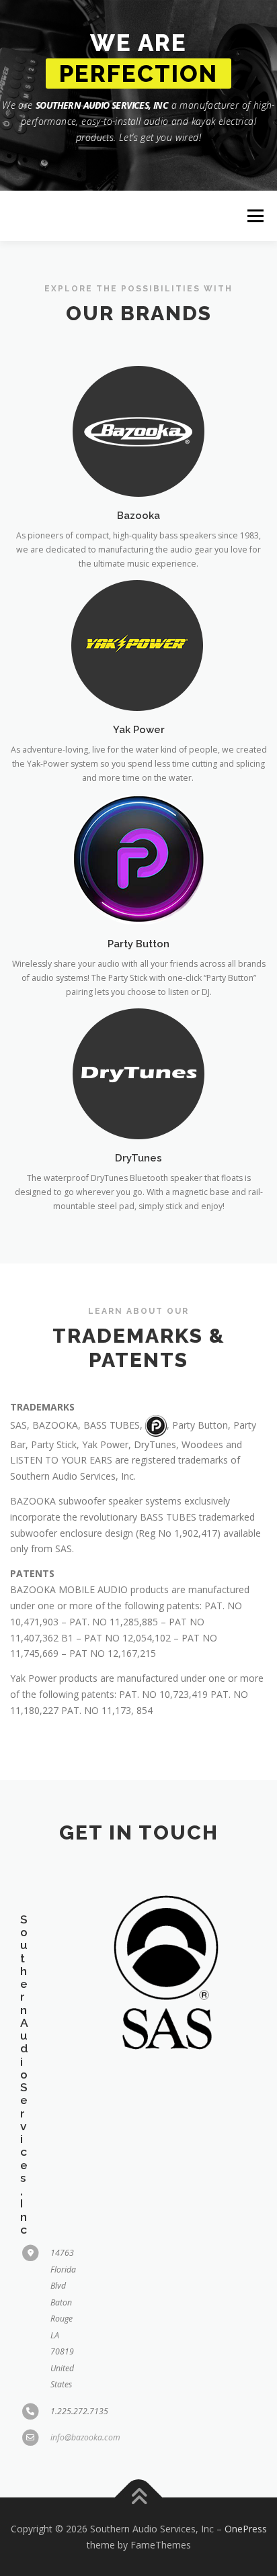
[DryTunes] (138, 1073)
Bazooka (138, 515)
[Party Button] (138, 859)
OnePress (246, 2529)
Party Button (138, 944)
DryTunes (138, 1158)
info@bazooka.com (85, 2437)
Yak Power (139, 729)
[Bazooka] (138, 431)
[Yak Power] (138, 645)
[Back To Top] (139, 2498)
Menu (254, 216)
